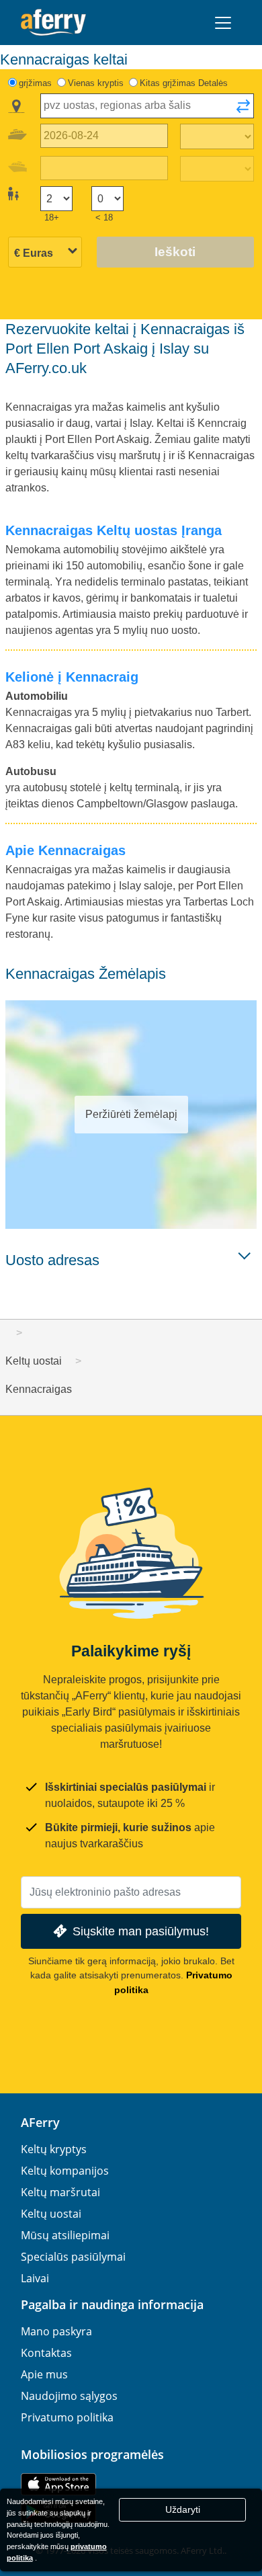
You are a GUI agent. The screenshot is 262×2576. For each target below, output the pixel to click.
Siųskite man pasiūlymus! (141, 1931)
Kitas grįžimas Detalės (184, 83)
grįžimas (35, 83)
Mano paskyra (56, 2331)
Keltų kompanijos (65, 2171)
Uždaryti (183, 2509)
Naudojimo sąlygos (69, 2396)
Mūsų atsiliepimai (65, 2235)
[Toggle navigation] (223, 23)
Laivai (35, 2278)
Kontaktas (46, 2353)
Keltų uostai (51, 2214)
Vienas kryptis (96, 83)
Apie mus (44, 2374)
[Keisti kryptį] (243, 110)
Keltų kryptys (54, 2149)
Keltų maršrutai (60, 2192)
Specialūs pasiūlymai (73, 2257)
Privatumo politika (67, 2417)
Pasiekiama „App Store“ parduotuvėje (58, 2484)
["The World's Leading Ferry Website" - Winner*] (53, 23)
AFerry (40, 2122)
